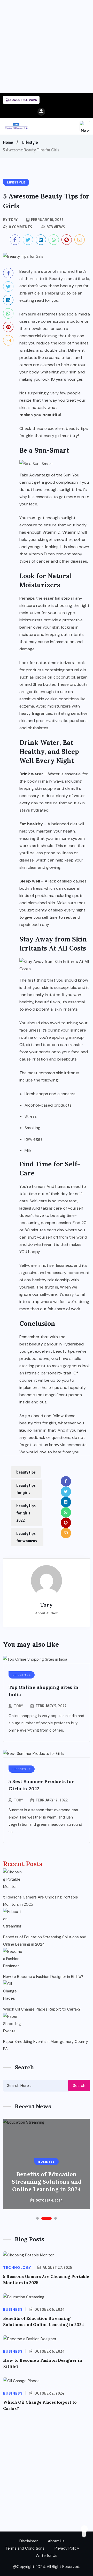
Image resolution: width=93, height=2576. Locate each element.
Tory (18, 1706)
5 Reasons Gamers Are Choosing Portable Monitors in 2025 (41, 1901)
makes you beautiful (40, 415)
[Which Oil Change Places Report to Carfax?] (13, 1990)
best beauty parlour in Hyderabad (52, 1344)
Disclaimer (29, 2541)
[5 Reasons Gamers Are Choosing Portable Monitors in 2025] (13, 1878)
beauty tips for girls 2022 (26, 1513)
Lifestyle (30, 142)
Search (79, 2086)
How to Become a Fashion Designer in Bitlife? (43, 1977)
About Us (56, 2541)
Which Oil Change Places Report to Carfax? (42, 2009)
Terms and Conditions (25, 2548)
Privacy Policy (67, 2548)
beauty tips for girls (26, 1489)
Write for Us (47, 2556)
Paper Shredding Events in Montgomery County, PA (46, 2045)
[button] (37, 2218)
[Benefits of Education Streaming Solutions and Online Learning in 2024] (13, 1918)
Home (8, 142)
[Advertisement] (47, 47)
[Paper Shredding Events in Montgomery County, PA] (13, 2023)
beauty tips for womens (27, 1537)
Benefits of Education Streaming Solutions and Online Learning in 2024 (45, 1941)
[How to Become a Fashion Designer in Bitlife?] (13, 1958)
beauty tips (26, 1472)
